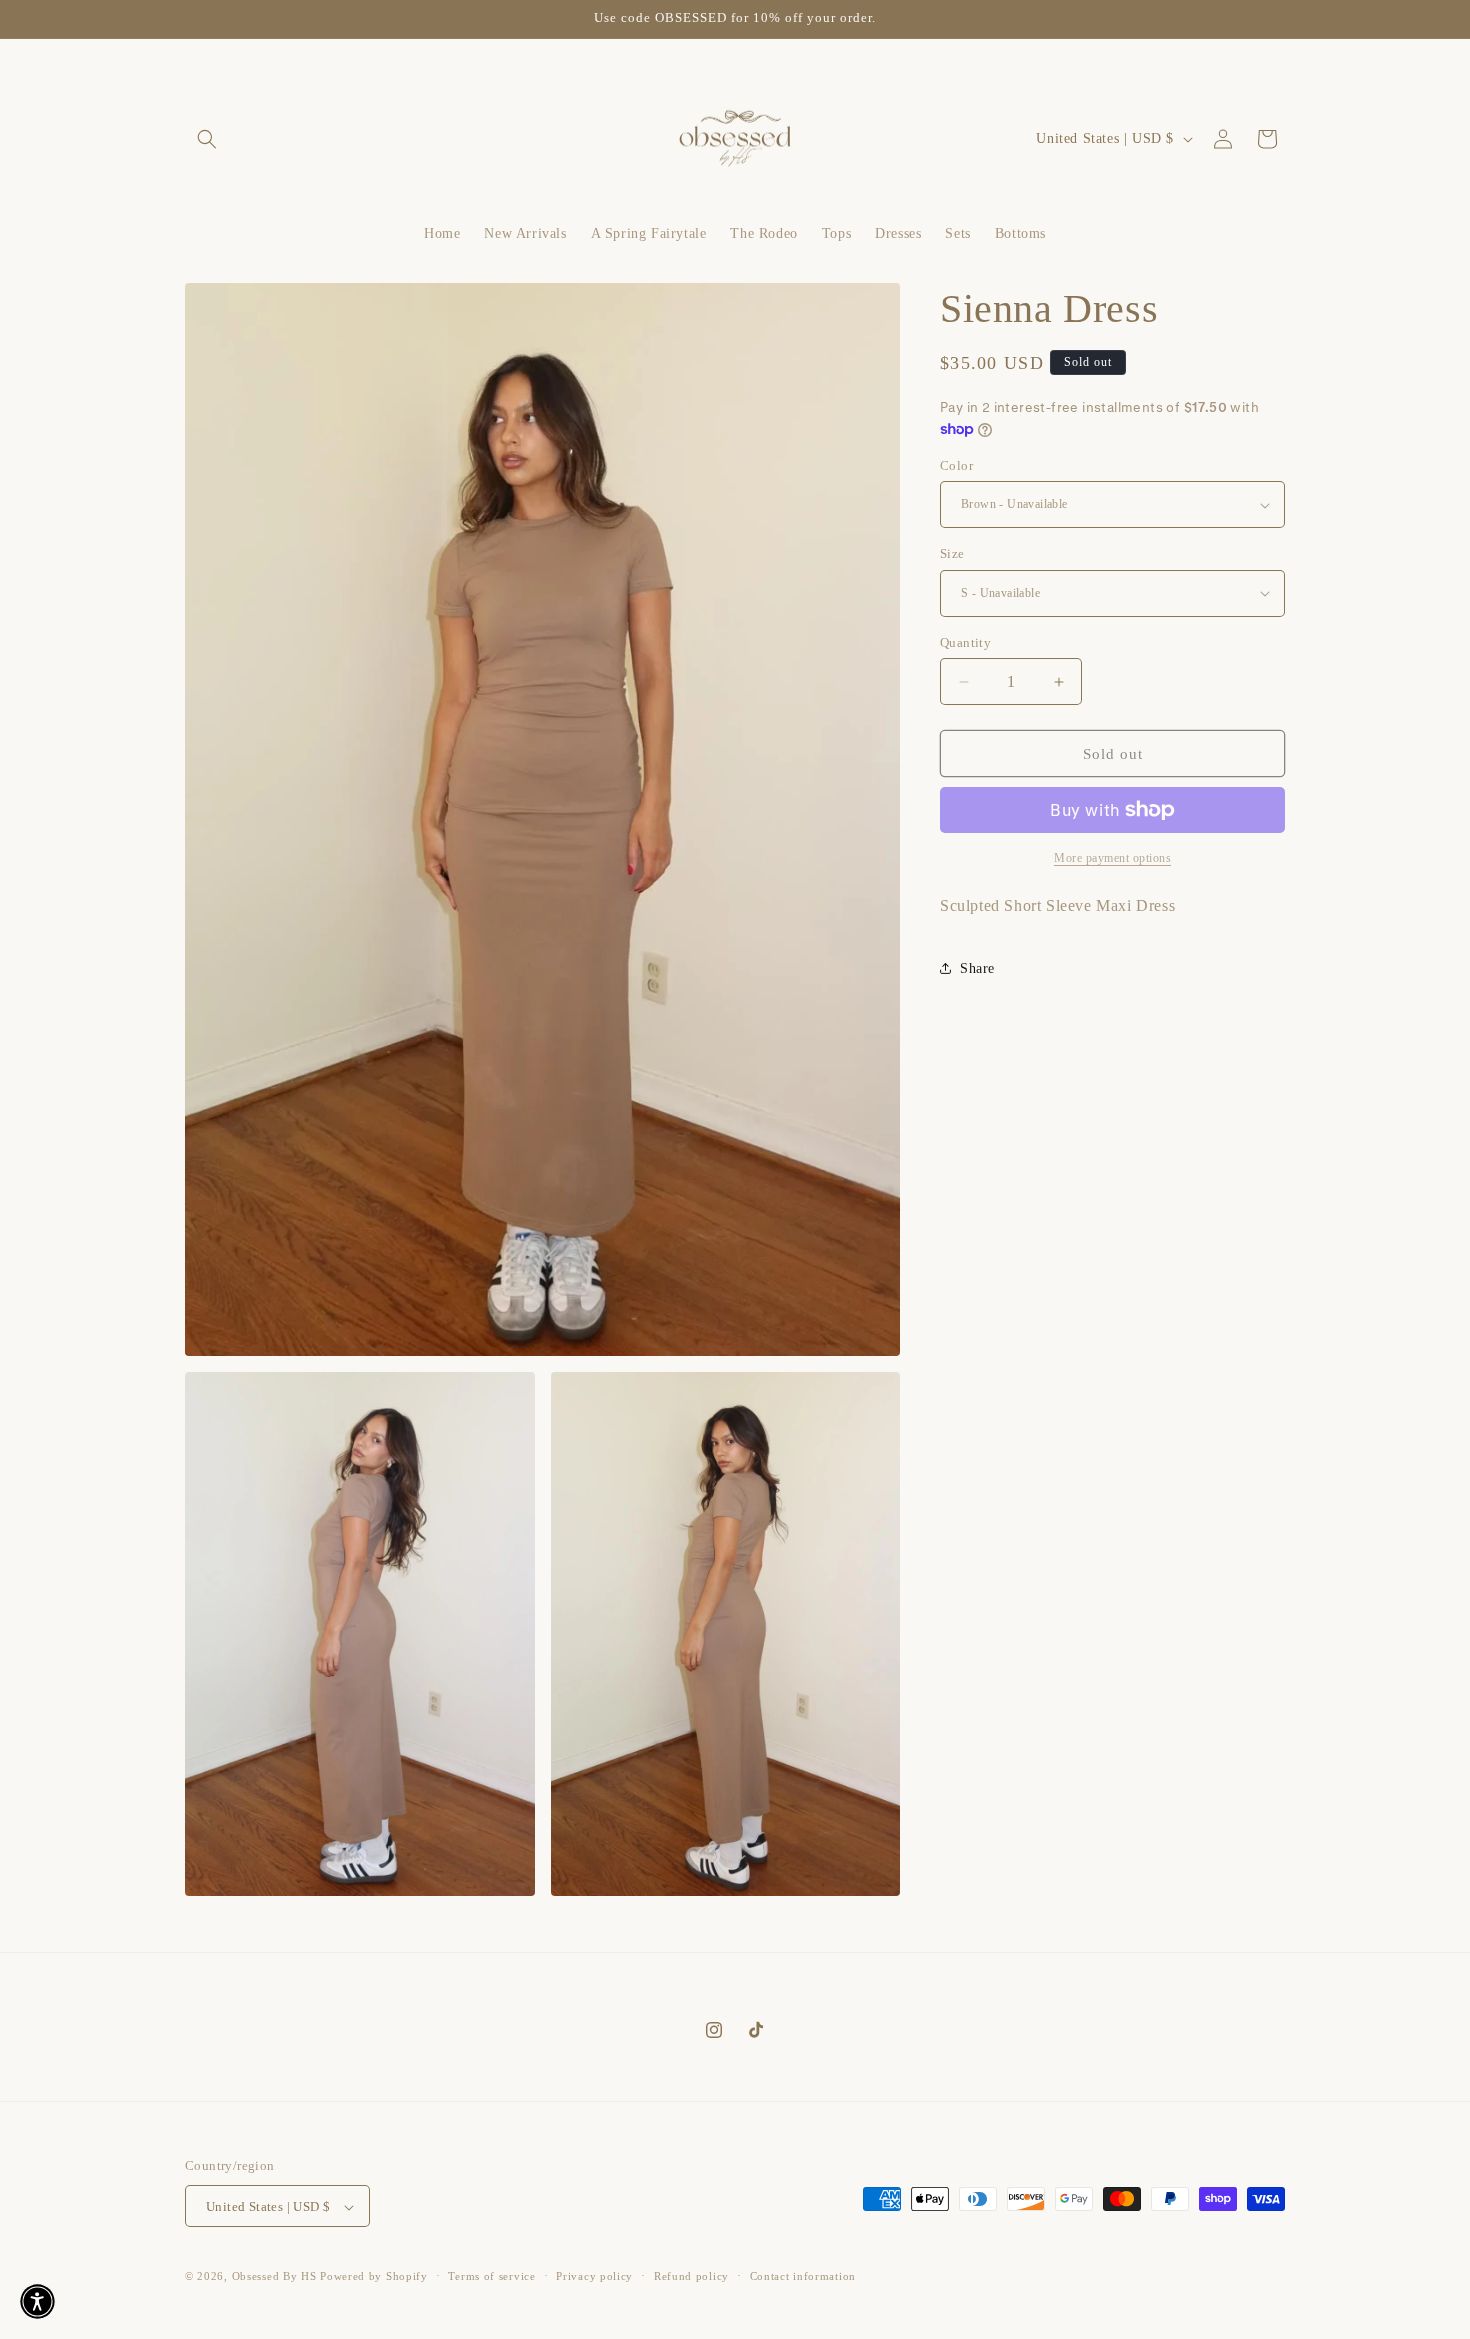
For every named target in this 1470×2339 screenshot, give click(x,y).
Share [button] (977, 968)
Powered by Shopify (374, 2277)
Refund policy (691, 2276)
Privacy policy (594, 2276)
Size (952, 553)
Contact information (803, 2276)
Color (956, 465)
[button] (207, 139)
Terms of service (491, 2276)
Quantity (965, 642)
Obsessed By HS (274, 2277)
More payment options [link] (1112, 858)
